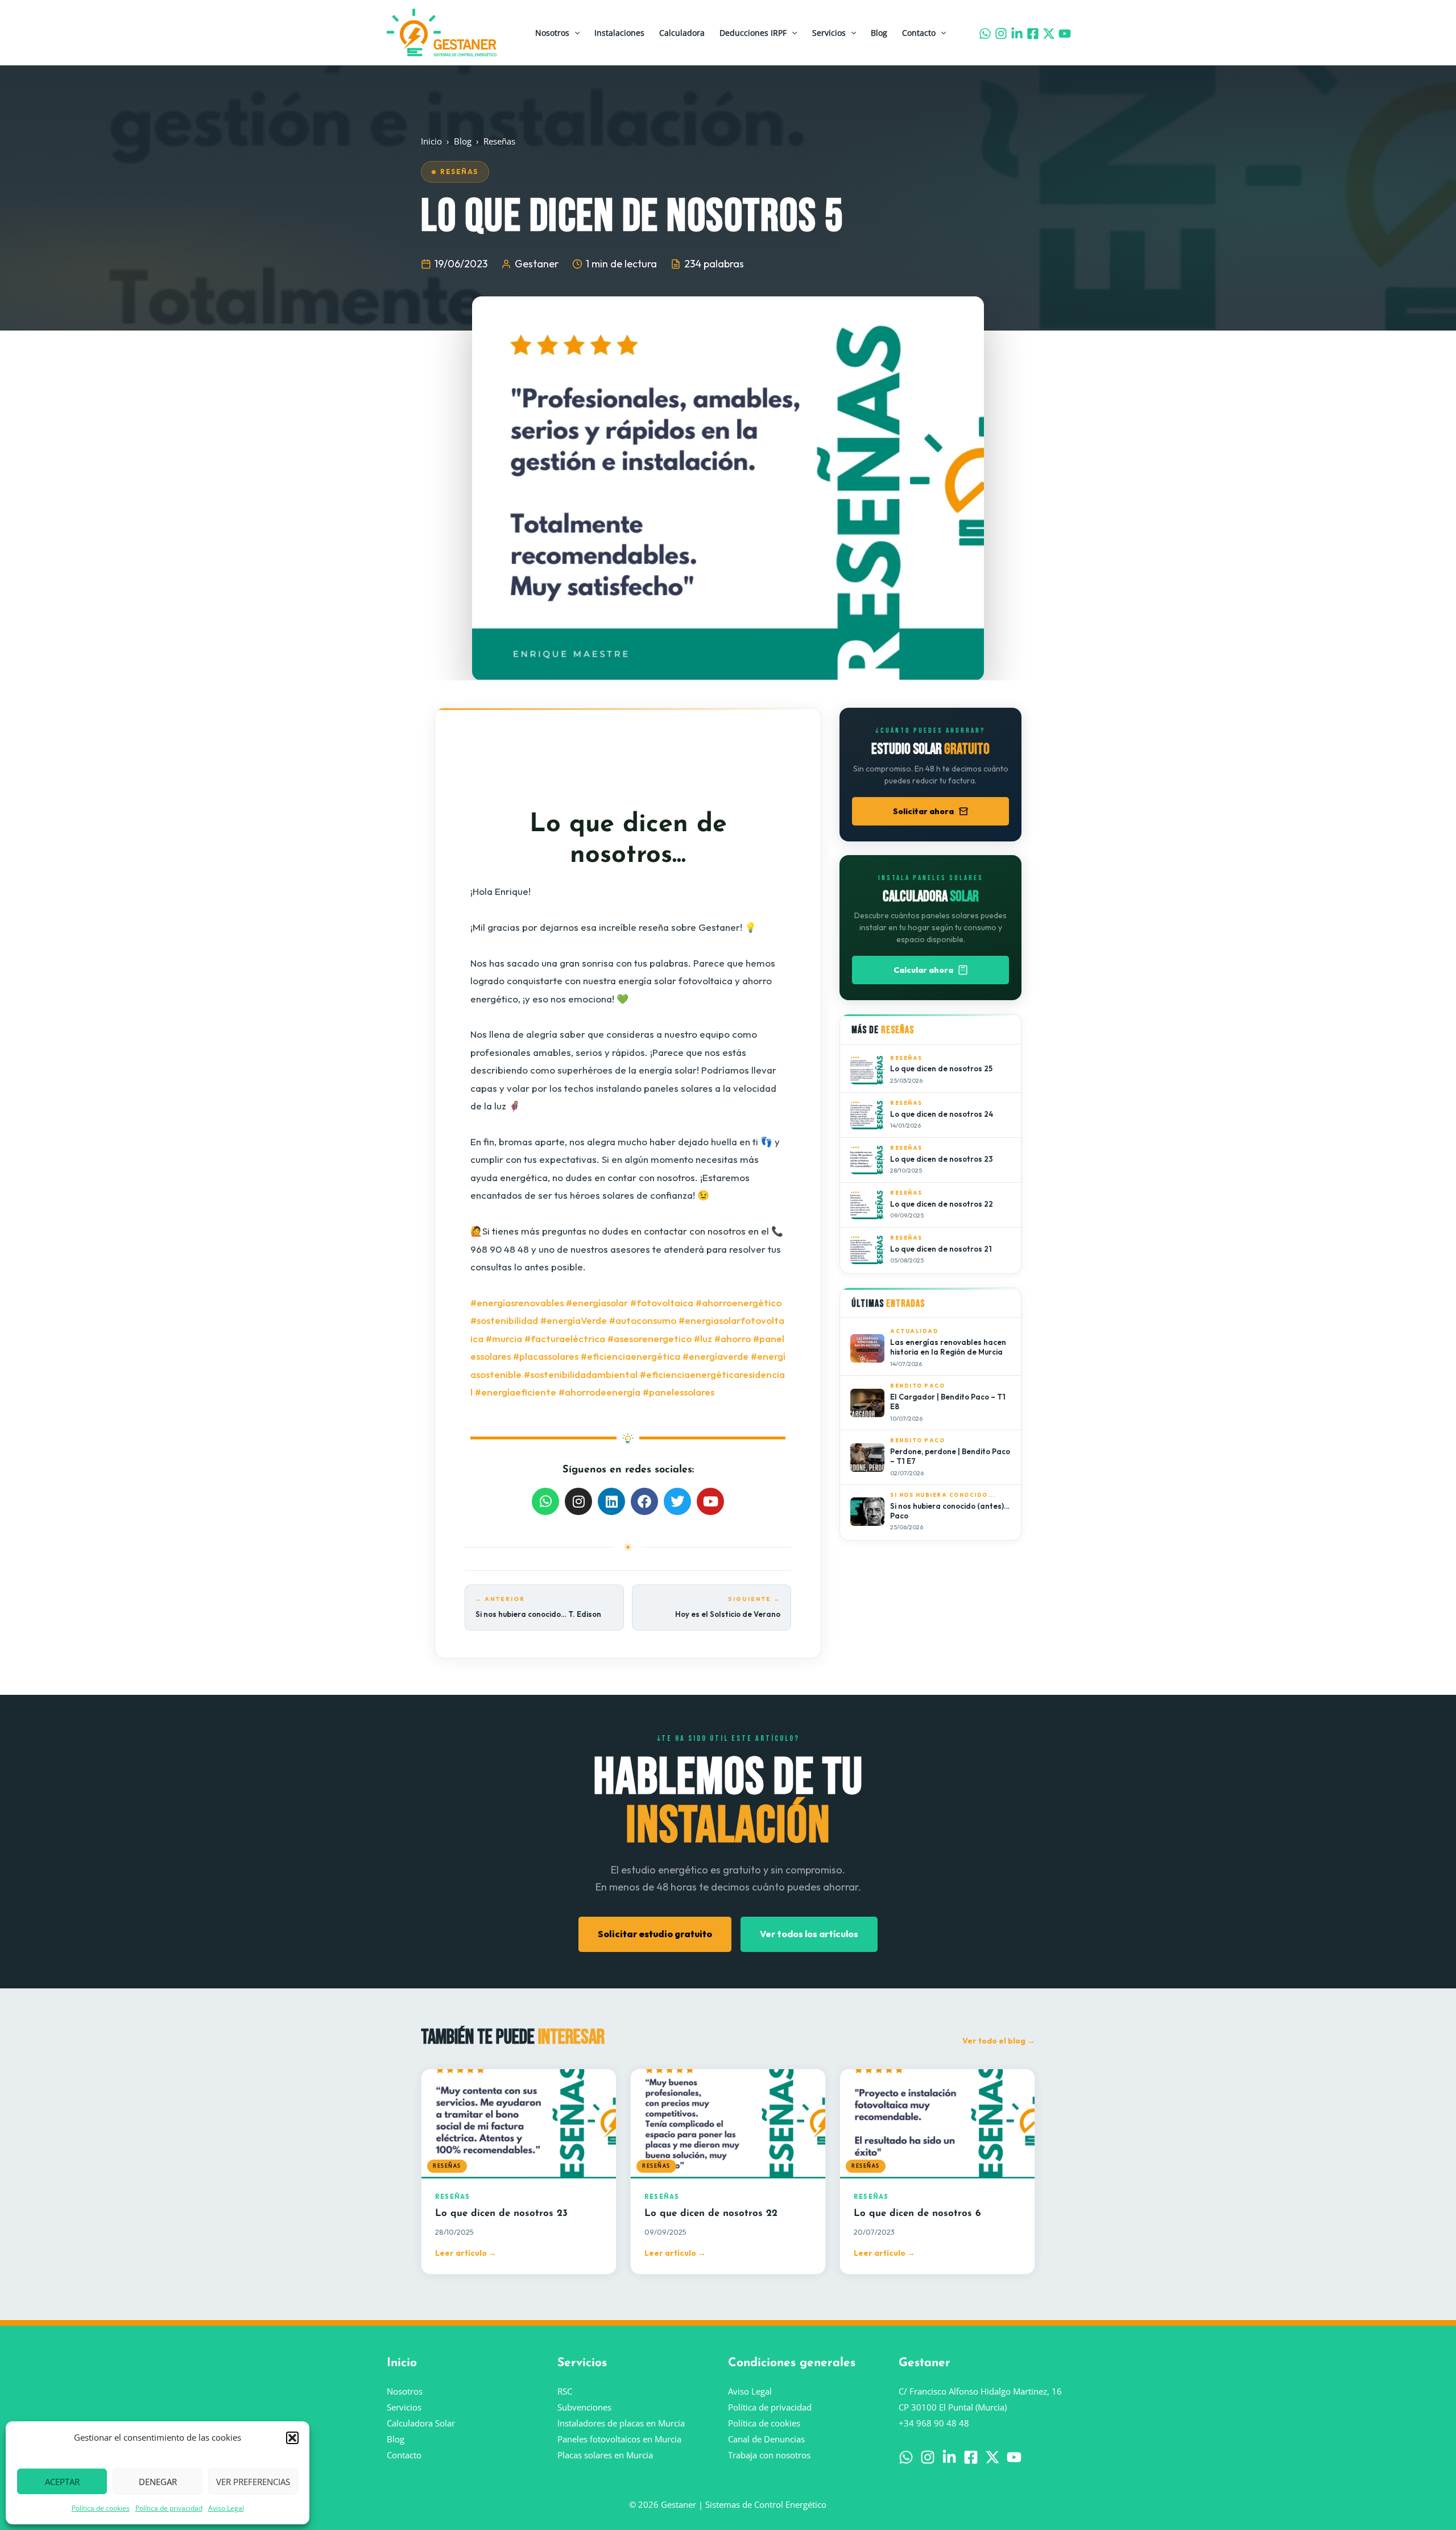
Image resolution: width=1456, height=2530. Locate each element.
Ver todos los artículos (809, 1934)
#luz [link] (703, 1338)
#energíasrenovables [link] (517, 1303)
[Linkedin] (1017, 34)
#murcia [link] (504, 1338)
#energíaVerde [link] (574, 1320)
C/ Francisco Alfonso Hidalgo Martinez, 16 (980, 2391)
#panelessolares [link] (679, 1392)
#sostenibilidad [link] (504, 1320)
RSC (565, 2391)
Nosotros (552, 33)
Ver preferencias (253, 2482)
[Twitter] (1049, 34)
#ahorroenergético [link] (739, 1303)
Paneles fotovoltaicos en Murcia (619, 2439)
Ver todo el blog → (999, 2041)
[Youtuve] (1014, 2457)
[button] (292, 2438)
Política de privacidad (169, 2508)
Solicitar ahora (923, 811)
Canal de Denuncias (766, 2439)
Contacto (919, 33)
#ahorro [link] (733, 1338)
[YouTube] (1065, 34)
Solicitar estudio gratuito (655, 1934)
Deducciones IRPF (753, 33)
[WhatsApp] (985, 34)
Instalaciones (619, 33)
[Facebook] (1033, 34)
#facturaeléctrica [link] (565, 1338)
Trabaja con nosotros (769, 2455)
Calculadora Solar (421, 2423)
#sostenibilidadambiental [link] (581, 1374)
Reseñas (499, 141)
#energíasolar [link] (597, 1303)
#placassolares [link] (546, 1356)
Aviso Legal (226, 2508)
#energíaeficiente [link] (516, 1392)
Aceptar (62, 2482)
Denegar (158, 2482)
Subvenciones (584, 2407)
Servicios (829, 33)
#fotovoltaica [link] (662, 1303)
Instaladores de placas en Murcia (621, 2423)
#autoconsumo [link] (643, 1320)
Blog (879, 33)
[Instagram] (1001, 34)
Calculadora (682, 33)
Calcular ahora (923, 970)
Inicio (431, 141)
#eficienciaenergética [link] (630, 1356)
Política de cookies (101, 2508)
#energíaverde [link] (715, 1356)
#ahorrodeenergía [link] (599, 1392)
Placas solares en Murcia (605, 2455)
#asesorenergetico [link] (650, 1338)
